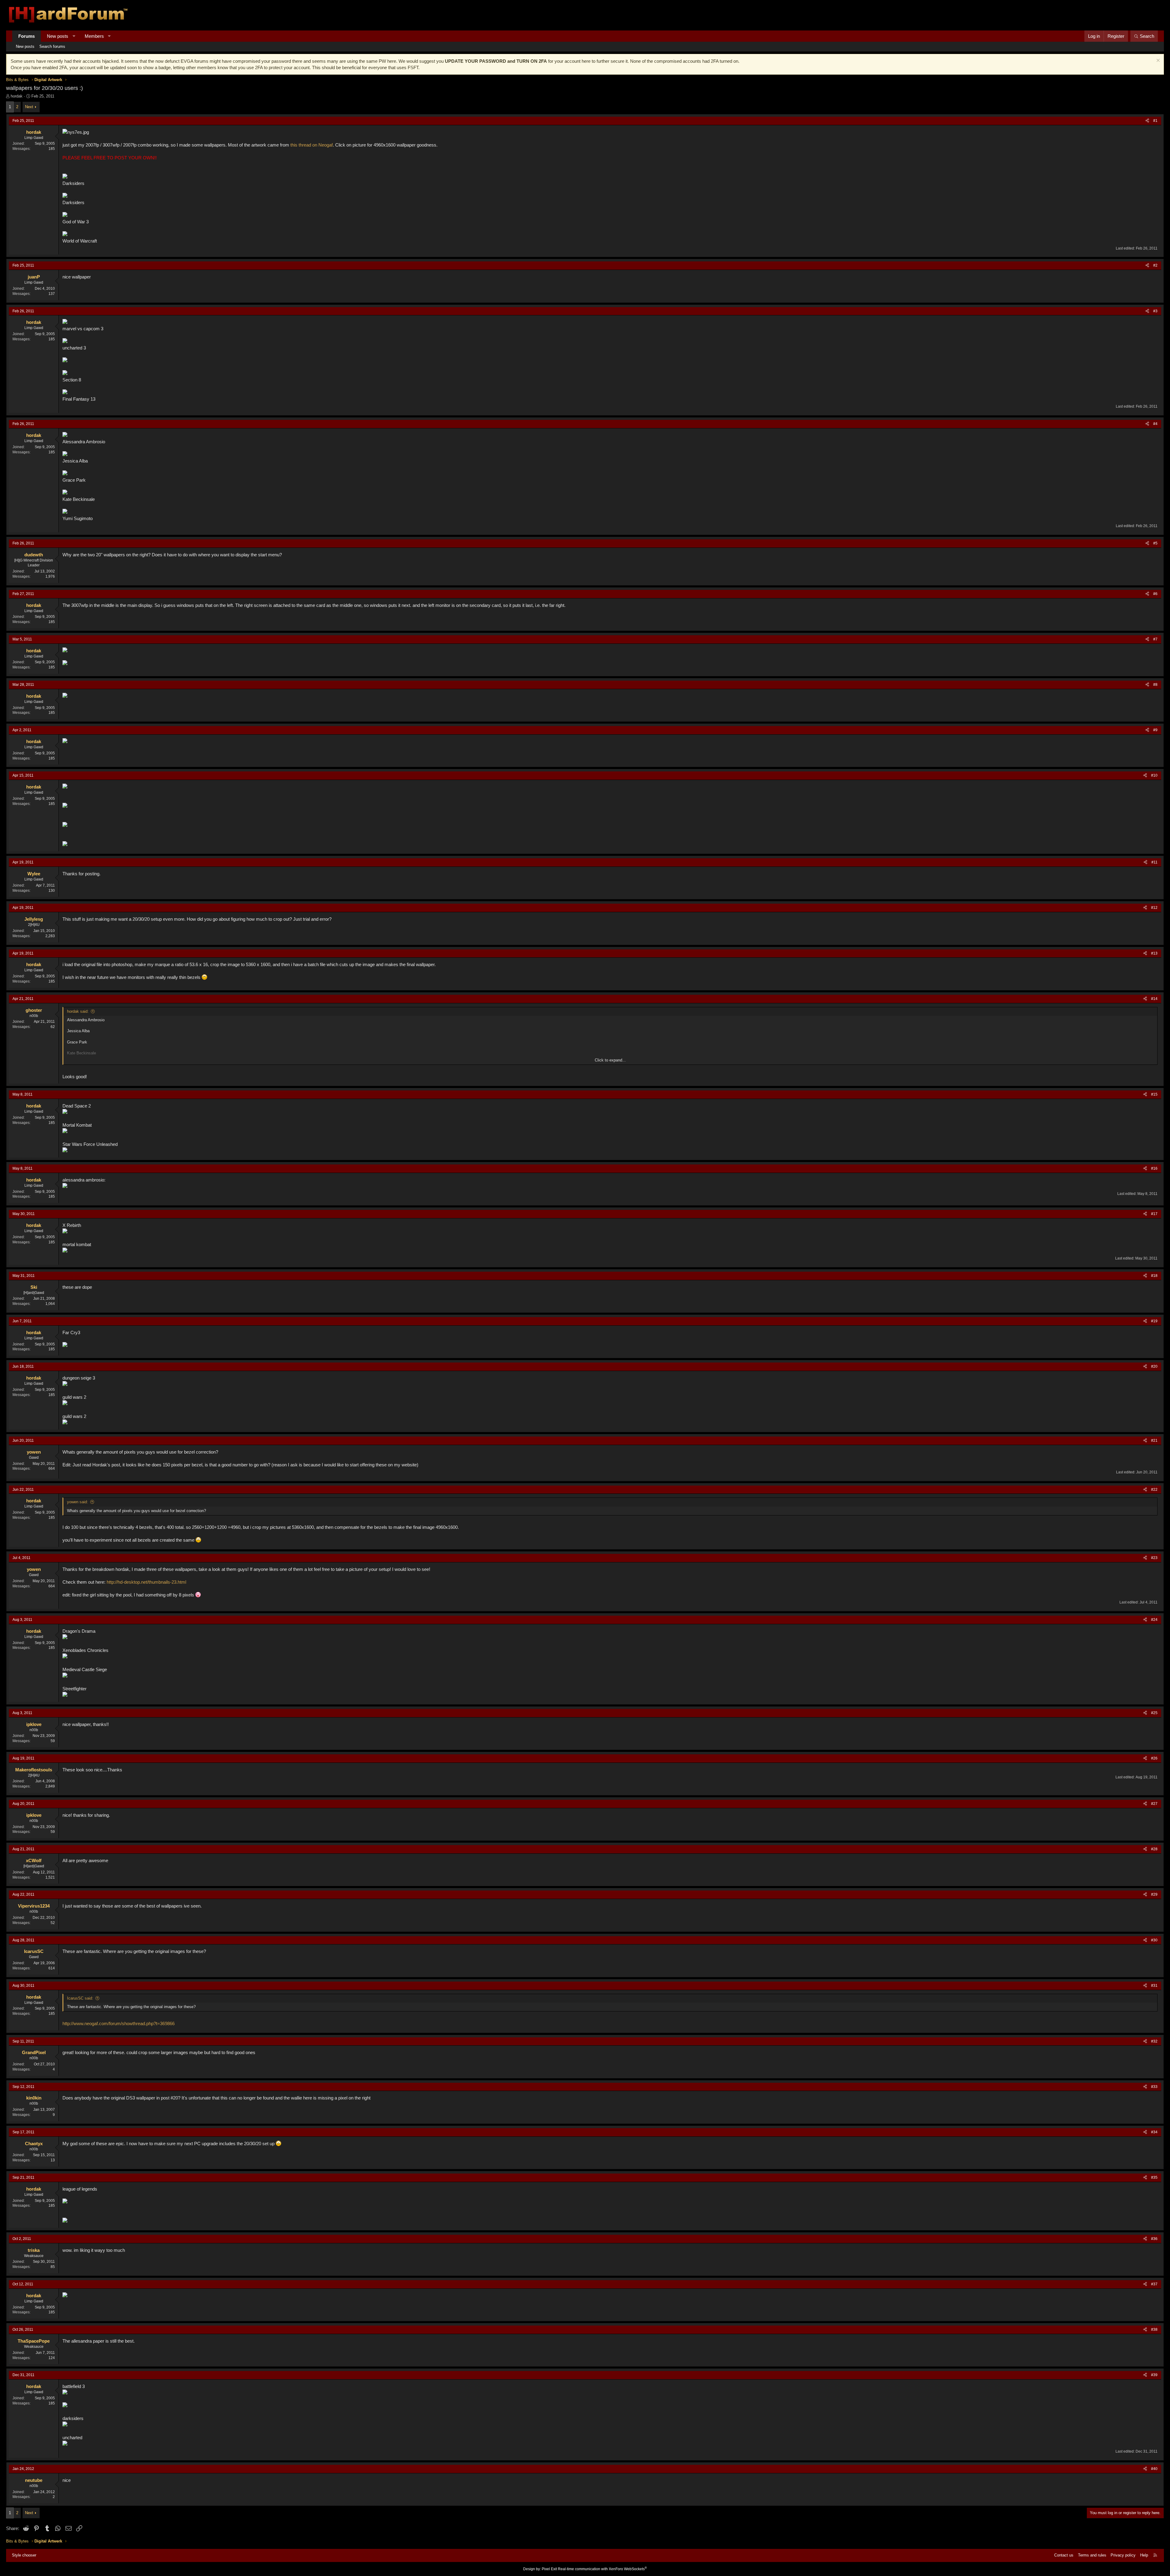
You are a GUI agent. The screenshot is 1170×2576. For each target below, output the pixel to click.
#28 (1154, 1849)
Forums (27, 36)
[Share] (1147, 121)
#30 (1154, 1940)
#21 (1154, 1440)
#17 (1154, 1214)
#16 (1154, 1168)
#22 (1154, 1490)
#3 (1155, 311)
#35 (1154, 2177)
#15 (1154, 1094)
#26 (1154, 1758)
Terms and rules (1092, 2555)
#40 (1154, 2469)
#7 (1155, 639)
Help (1144, 2555)
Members (94, 36)
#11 (1154, 862)
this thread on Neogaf (312, 145)
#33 (1154, 2087)
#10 (1154, 775)
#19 (1154, 1321)
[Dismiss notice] (1157, 61)
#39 (1154, 2375)
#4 (1155, 424)
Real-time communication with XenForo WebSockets (602, 2569)
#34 (1154, 2132)
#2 (1155, 265)
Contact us (1064, 2555)
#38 (1154, 2330)
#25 (1154, 1713)
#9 (1155, 730)
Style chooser (24, 2555)
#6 (1155, 594)
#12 (1154, 908)
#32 (1154, 2041)
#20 (1154, 1366)
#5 (1155, 543)
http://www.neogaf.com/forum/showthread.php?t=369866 (119, 2023)
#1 (1155, 121)
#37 (1154, 2284)
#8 (1155, 685)
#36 (1154, 2239)
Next (29, 107)
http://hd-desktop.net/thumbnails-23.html (146, 1582)
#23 (1154, 1558)
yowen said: (78, 1502)
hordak (17, 96)
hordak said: (78, 1011)
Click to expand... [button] (610, 1060)
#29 (1154, 1894)
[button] (74, 36)
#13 (1154, 953)
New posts (58, 36)
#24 (1154, 1620)
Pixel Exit (549, 2569)
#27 (1154, 1804)
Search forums (52, 46)
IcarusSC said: (80, 1998)
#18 (1154, 1276)
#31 (1154, 1986)
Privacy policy (1123, 2555)
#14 (1154, 999)
